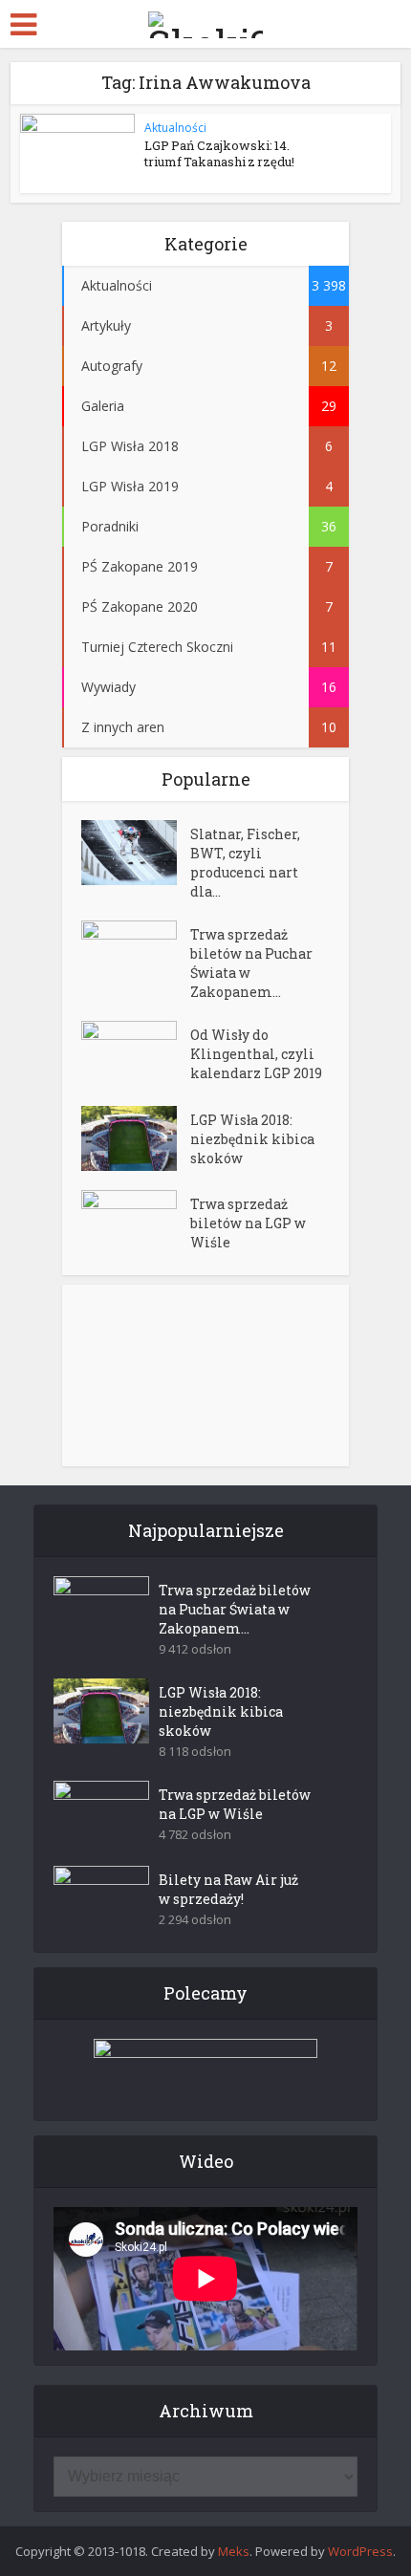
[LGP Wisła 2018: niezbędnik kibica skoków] (136, 1138)
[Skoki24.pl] (205, 21)
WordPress (360, 2551)
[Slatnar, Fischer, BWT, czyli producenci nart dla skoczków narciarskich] (136, 853)
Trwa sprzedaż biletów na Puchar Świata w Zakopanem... (251, 963)
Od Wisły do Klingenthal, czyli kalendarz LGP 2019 (256, 1054)
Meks (234, 2551)
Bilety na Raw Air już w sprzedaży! (228, 1889)
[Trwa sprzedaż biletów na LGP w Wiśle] (136, 1223)
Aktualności (175, 128)
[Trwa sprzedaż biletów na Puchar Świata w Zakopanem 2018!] (136, 953)
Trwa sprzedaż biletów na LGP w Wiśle (248, 1223)
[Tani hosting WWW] (205, 2067)
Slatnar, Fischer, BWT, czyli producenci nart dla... (245, 863)
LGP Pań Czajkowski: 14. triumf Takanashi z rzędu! (219, 153)
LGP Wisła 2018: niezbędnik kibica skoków (252, 1139)
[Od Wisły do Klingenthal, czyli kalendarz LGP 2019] (136, 1054)
